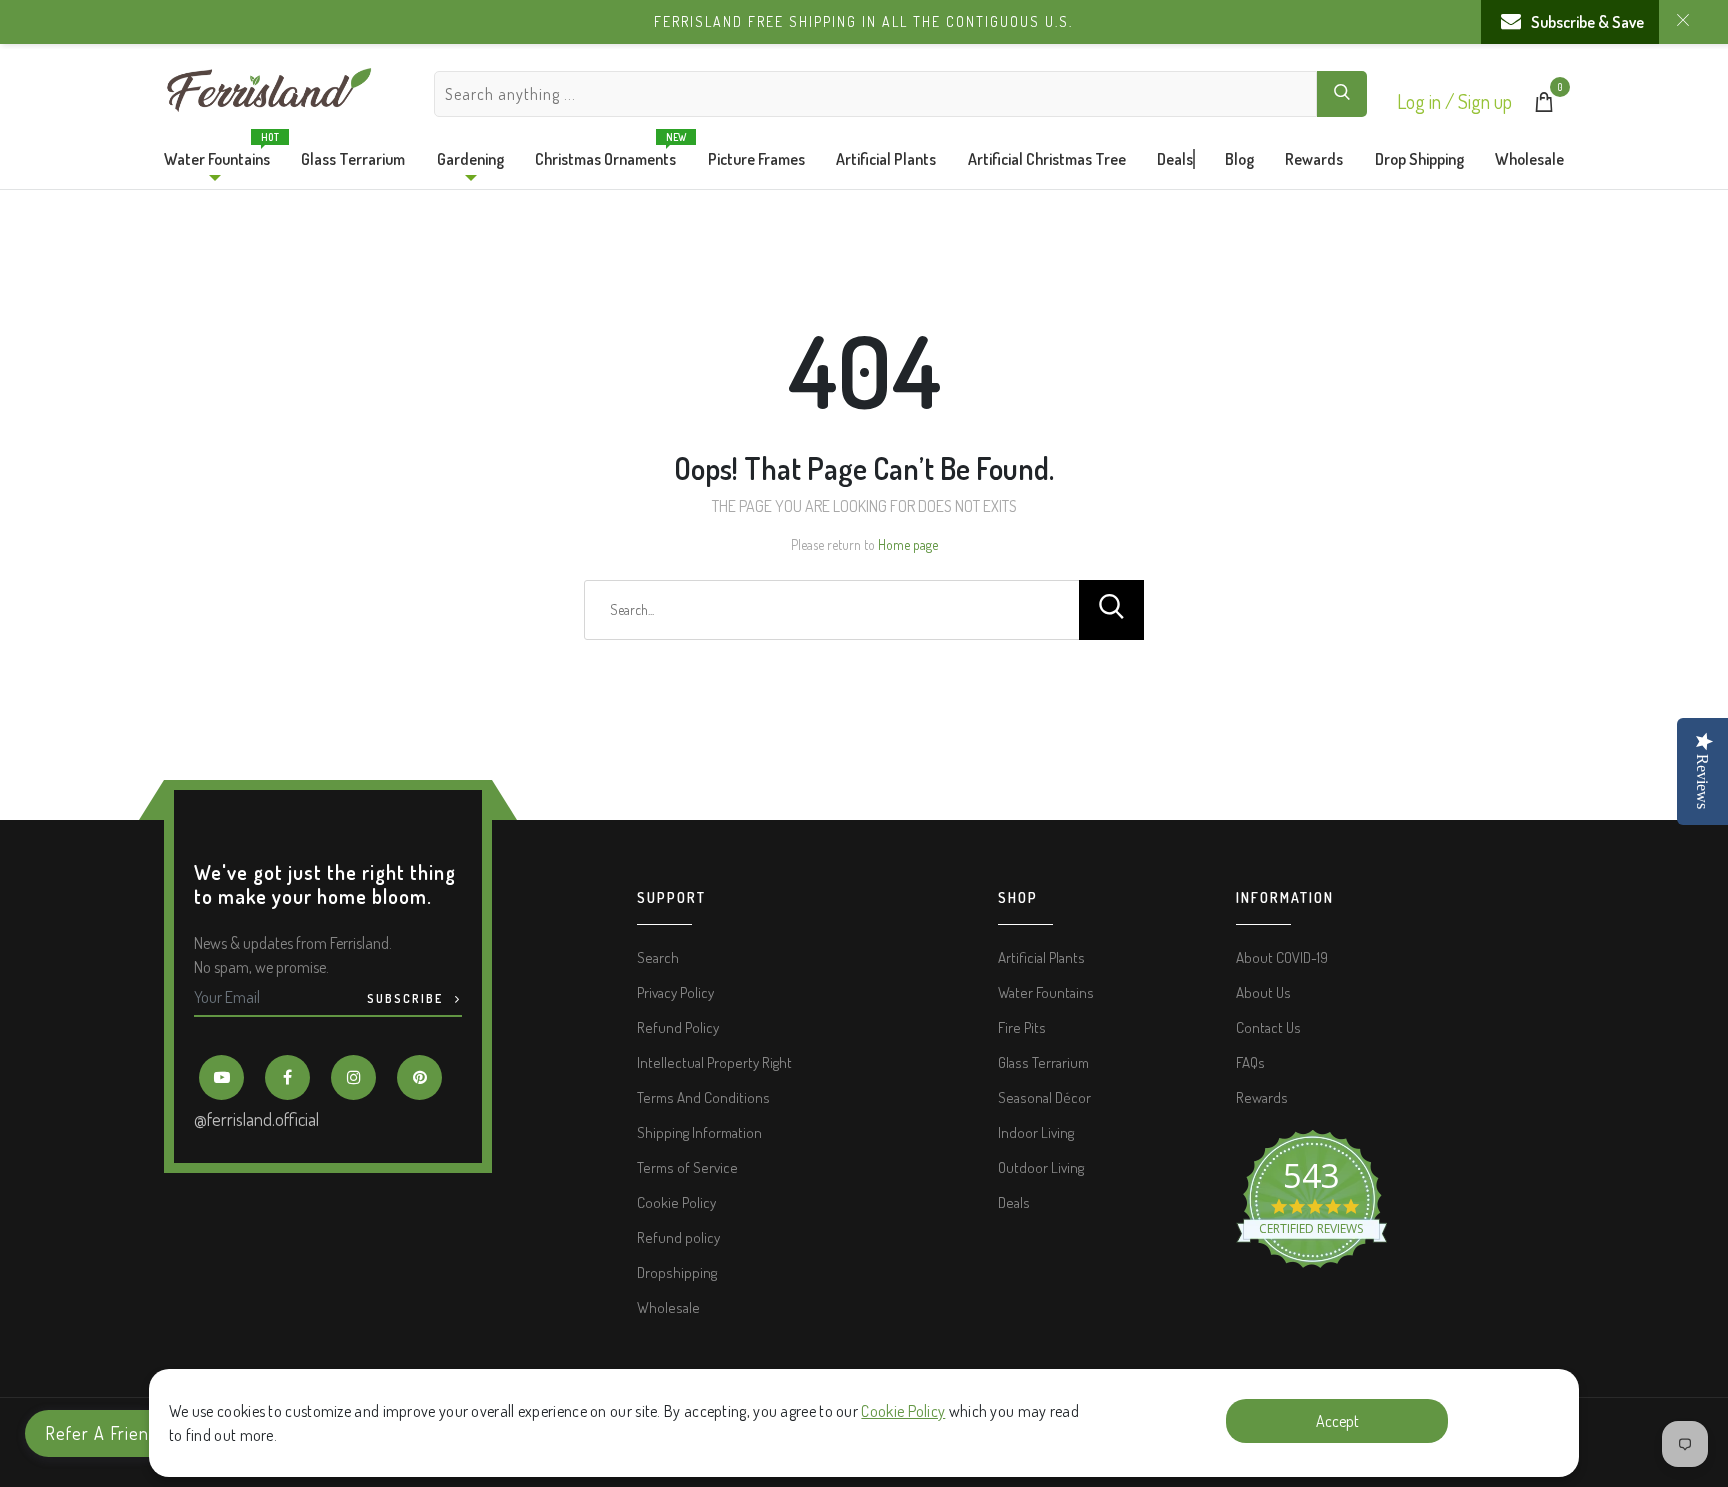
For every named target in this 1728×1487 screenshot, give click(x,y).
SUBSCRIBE (407, 998)
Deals (1175, 159)
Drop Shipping (1419, 159)
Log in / (1427, 101)
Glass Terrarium (353, 159)
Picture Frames (756, 159)
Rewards (1314, 159)
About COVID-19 (1282, 957)
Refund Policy (678, 1027)
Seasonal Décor (1044, 1097)
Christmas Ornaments (605, 154)
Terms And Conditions (703, 1097)
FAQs (1250, 1062)
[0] (1544, 106)
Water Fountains (217, 154)
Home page (908, 544)
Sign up (1485, 101)
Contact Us (1268, 1027)
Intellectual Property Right (714, 1062)
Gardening (470, 159)
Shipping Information (699, 1132)
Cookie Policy (903, 1411)
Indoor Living (1036, 1132)
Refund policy (678, 1237)
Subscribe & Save (1587, 22)
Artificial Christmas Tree (1047, 159)
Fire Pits (1022, 1027)
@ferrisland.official (256, 1119)
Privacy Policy (675, 992)
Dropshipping (677, 1272)
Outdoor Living (1041, 1167)
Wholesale (1529, 159)
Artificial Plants (886, 159)
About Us (1263, 992)
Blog (1239, 159)
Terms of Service (687, 1167)
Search (658, 957)
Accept (1337, 1421)
